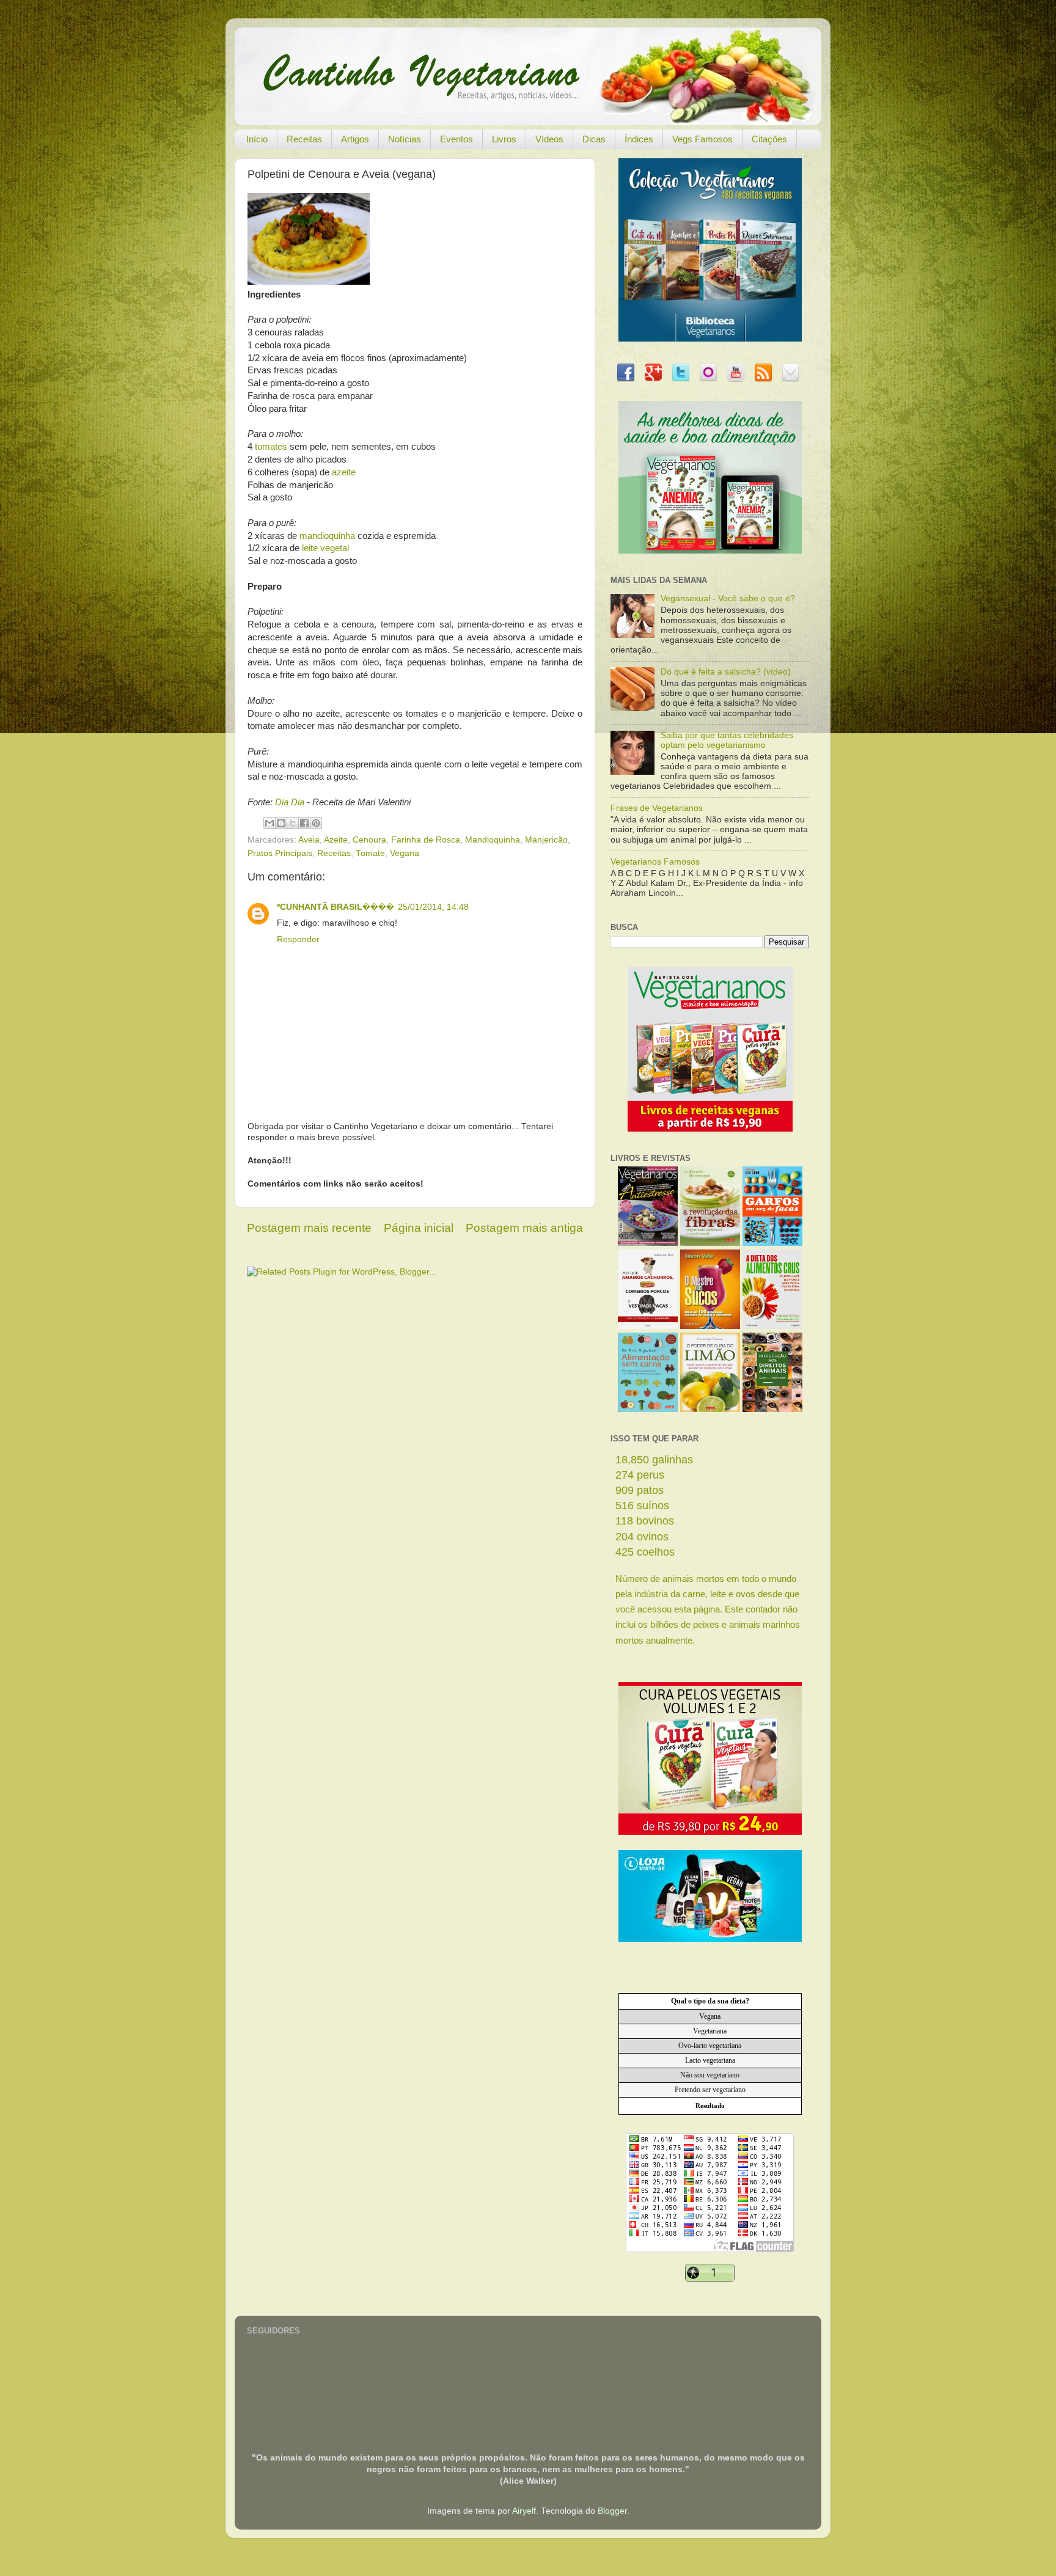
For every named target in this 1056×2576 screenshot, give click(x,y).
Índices (639, 139)
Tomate (370, 853)
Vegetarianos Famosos (655, 862)
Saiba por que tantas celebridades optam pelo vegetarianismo (727, 740)
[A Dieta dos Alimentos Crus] (772, 1326)
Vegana (405, 853)
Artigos (355, 139)
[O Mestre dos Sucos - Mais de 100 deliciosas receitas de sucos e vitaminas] (710, 1326)
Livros (504, 139)
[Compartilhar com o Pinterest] (316, 823)
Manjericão (546, 840)
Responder (298, 939)
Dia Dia (290, 802)
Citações (769, 139)
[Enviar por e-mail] (269, 823)
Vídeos (549, 139)
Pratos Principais (280, 853)
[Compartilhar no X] (293, 823)
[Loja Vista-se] (710, 1939)
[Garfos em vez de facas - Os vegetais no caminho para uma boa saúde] (772, 1243)
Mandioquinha (493, 840)
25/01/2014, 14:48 (433, 907)
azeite (344, 472)
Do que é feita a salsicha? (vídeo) (726, 672)
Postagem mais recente (309, 1228)
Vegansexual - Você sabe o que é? (728, 598)
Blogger (612, 2511)
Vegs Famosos (702, 139)
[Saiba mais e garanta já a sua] (710, 339)
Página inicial (419, 1228)
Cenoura (369, 840)
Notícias (405, 139)
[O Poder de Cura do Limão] (710, 1409)
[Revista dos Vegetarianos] (648, 1243)
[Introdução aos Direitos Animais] (772, 1409)
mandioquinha (327, 536)
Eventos (457, 139)
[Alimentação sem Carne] (648, 1409)
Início (257, 139)
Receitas (304, 139)
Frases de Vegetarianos (657, 808)
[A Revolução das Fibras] (710, 1243)
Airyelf (524, 2511)
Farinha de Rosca (426, 840)
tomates (271, 447)
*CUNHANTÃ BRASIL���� (335, 907)
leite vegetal (325, 548)
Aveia (309, 840)
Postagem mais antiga (524, 1228)
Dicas (594, 139)
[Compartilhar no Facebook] (304, 823)
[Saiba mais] (710, 1129)
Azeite (336, 840)
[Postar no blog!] (281, 823)
